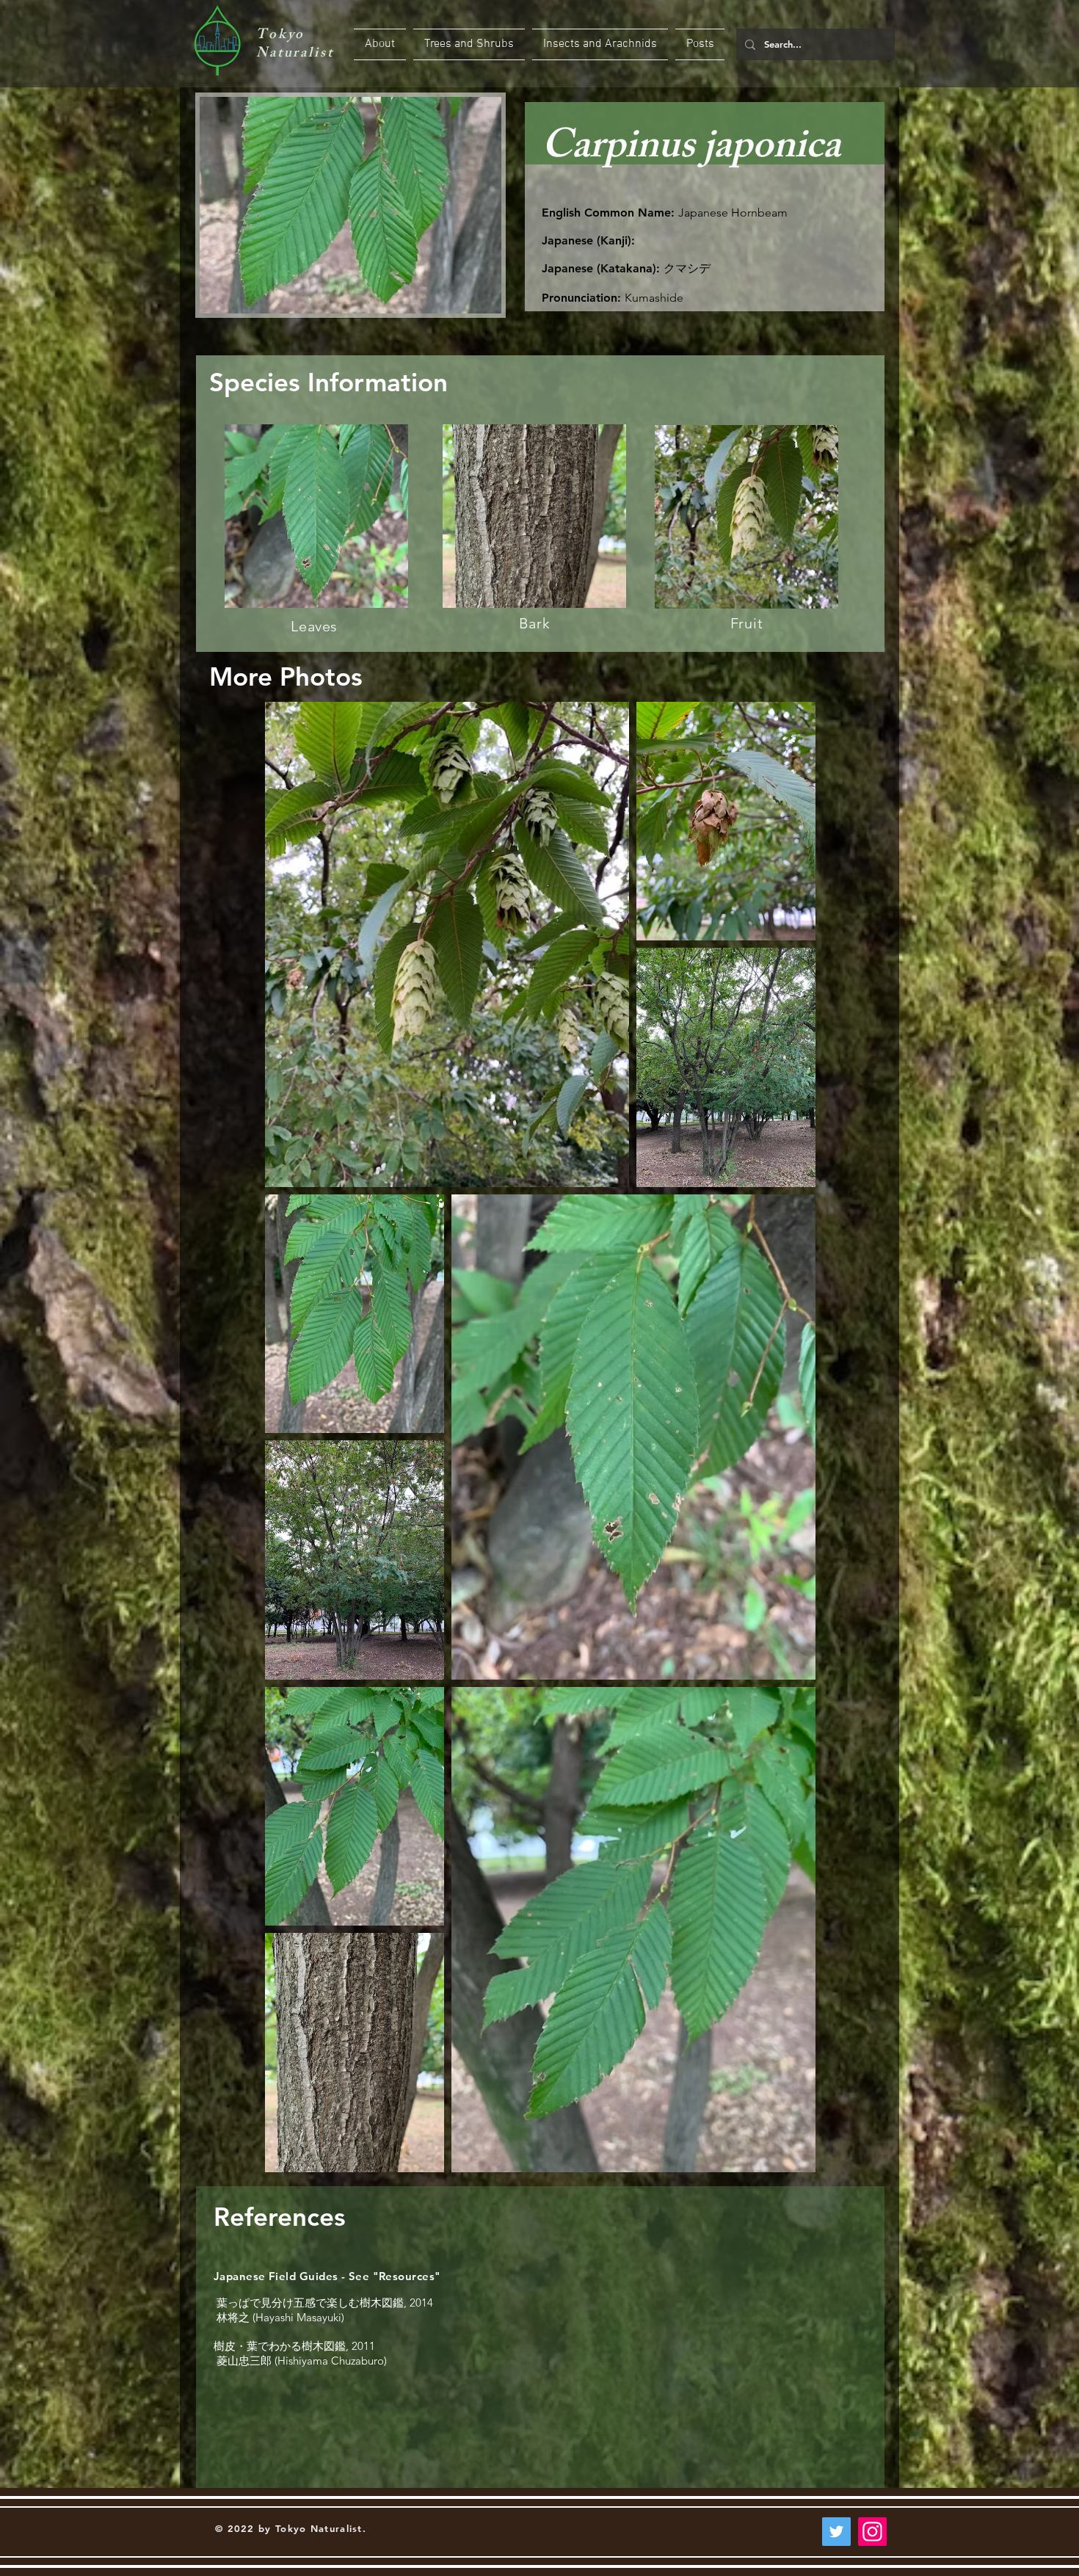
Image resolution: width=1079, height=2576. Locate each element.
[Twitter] (836, 2532)
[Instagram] (872, 2532)
